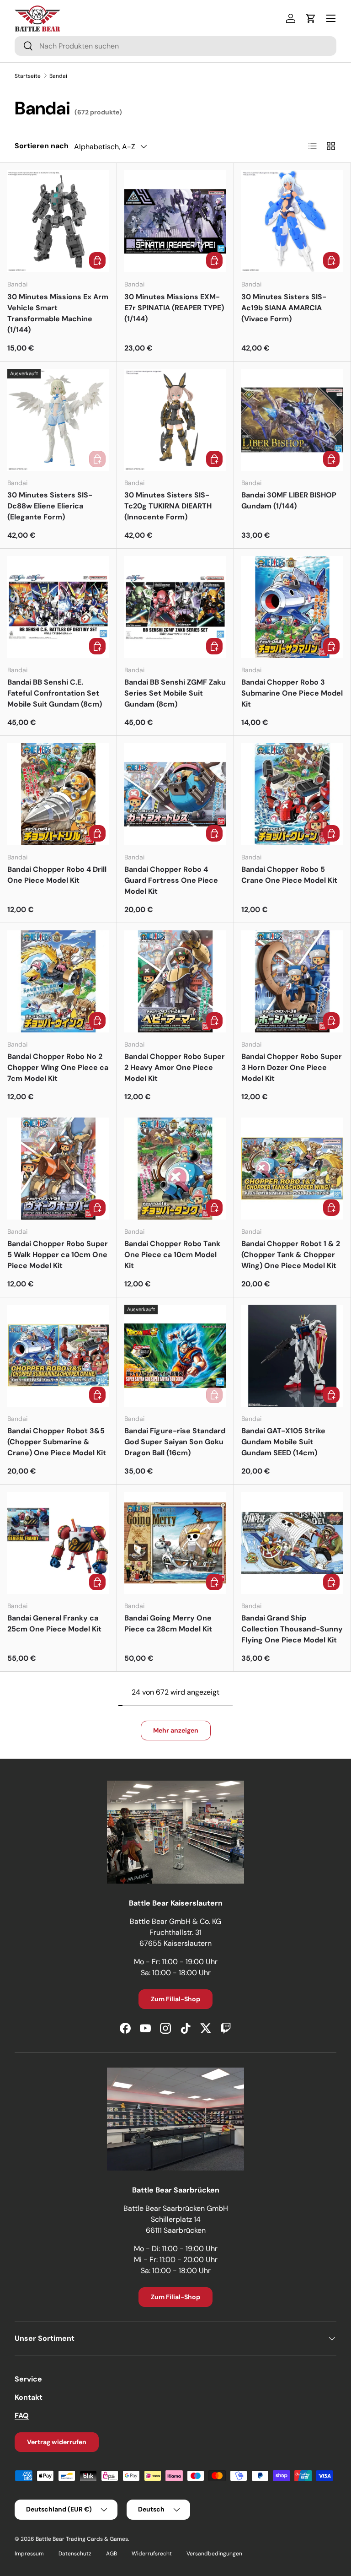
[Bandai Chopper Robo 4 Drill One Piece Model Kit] (58, 794)
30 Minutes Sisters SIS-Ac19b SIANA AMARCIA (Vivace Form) (284, 308)
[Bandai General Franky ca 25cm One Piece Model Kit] (58, 1543)
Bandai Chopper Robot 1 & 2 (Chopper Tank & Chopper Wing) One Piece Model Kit (291, 1255)
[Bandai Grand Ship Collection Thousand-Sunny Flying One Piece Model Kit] (292, 1543)
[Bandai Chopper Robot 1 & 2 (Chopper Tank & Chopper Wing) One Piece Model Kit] (292, 1169)
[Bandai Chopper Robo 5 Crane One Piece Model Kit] (292, 794)
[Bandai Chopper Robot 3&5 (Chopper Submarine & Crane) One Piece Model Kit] (58, 1356)
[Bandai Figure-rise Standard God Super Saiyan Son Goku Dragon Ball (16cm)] (175, 1356)
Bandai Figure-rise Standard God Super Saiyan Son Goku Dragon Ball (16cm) (175, 1442)
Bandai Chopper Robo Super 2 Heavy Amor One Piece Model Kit (175, 1067)
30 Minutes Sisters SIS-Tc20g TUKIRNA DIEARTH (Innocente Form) (168, 506)
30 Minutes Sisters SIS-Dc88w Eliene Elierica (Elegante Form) (50, 506)
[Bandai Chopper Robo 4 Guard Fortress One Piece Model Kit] (175, 794)
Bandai (58, 76)
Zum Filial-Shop (175, 1999)
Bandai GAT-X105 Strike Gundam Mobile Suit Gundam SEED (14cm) (283, 1442)
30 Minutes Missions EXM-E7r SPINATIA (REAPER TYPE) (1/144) (174, 308)
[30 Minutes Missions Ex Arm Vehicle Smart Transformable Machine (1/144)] (58, 221)
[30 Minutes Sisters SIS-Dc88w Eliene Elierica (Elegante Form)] (58, 420)
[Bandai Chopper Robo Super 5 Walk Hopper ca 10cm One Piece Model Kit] (58, 1169)
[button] (311, 18)
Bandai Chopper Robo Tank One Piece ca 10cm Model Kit (172, 1255)
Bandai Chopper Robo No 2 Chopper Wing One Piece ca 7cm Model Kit (58, 1067)
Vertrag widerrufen (57, 2442)
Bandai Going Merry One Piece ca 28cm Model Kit (168, 1623)
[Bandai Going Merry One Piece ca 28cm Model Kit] (175, 1543)
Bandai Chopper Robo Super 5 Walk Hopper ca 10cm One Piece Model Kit (58, 1255)
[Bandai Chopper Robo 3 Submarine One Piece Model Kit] (292, 607)
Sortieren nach (42, 146)
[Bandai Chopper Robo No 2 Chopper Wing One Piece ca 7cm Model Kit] (58, 981)
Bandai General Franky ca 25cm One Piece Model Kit (54, 1623)
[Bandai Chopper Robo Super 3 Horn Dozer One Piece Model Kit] (292, 981)
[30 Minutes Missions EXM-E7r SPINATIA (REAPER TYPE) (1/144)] (175, 221)
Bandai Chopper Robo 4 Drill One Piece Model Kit (57, 875)
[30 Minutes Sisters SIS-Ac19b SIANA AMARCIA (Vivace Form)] (292, 221)
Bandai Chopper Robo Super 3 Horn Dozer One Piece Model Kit (292, 1067)
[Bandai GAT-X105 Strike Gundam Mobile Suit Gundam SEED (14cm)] (292, 1356)
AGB (112, 2554)
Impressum (29, 2554)
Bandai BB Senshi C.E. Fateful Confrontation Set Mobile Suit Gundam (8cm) (55, 693)
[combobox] (175, 46)
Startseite (28, 76)
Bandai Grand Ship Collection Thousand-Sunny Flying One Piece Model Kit (292, 1629)
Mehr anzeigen (176, 1730)
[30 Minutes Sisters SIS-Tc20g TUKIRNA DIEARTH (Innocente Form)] (175, 420)
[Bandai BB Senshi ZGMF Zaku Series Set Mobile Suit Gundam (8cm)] (175, 607)
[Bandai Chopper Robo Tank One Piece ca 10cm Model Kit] (175, 1169)
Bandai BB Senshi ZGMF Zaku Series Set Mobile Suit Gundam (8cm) (175, 693)
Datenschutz (75, 2554)
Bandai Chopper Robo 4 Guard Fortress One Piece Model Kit (171, 880)
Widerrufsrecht (152, 2554)
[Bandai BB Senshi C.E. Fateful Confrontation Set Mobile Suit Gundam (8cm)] (58, 607)
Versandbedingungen (214, 2554)
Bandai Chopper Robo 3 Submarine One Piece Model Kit (292, 693)
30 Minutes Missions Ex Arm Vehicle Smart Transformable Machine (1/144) (58, 313)
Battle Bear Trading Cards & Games (82, 2539)
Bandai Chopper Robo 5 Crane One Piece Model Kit (289, 875)
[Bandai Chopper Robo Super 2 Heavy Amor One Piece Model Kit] (175, 981)
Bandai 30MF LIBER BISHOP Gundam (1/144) (289, 500)
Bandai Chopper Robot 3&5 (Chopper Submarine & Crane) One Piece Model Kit (57, 1442)
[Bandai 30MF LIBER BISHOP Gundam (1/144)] (292, 420)
